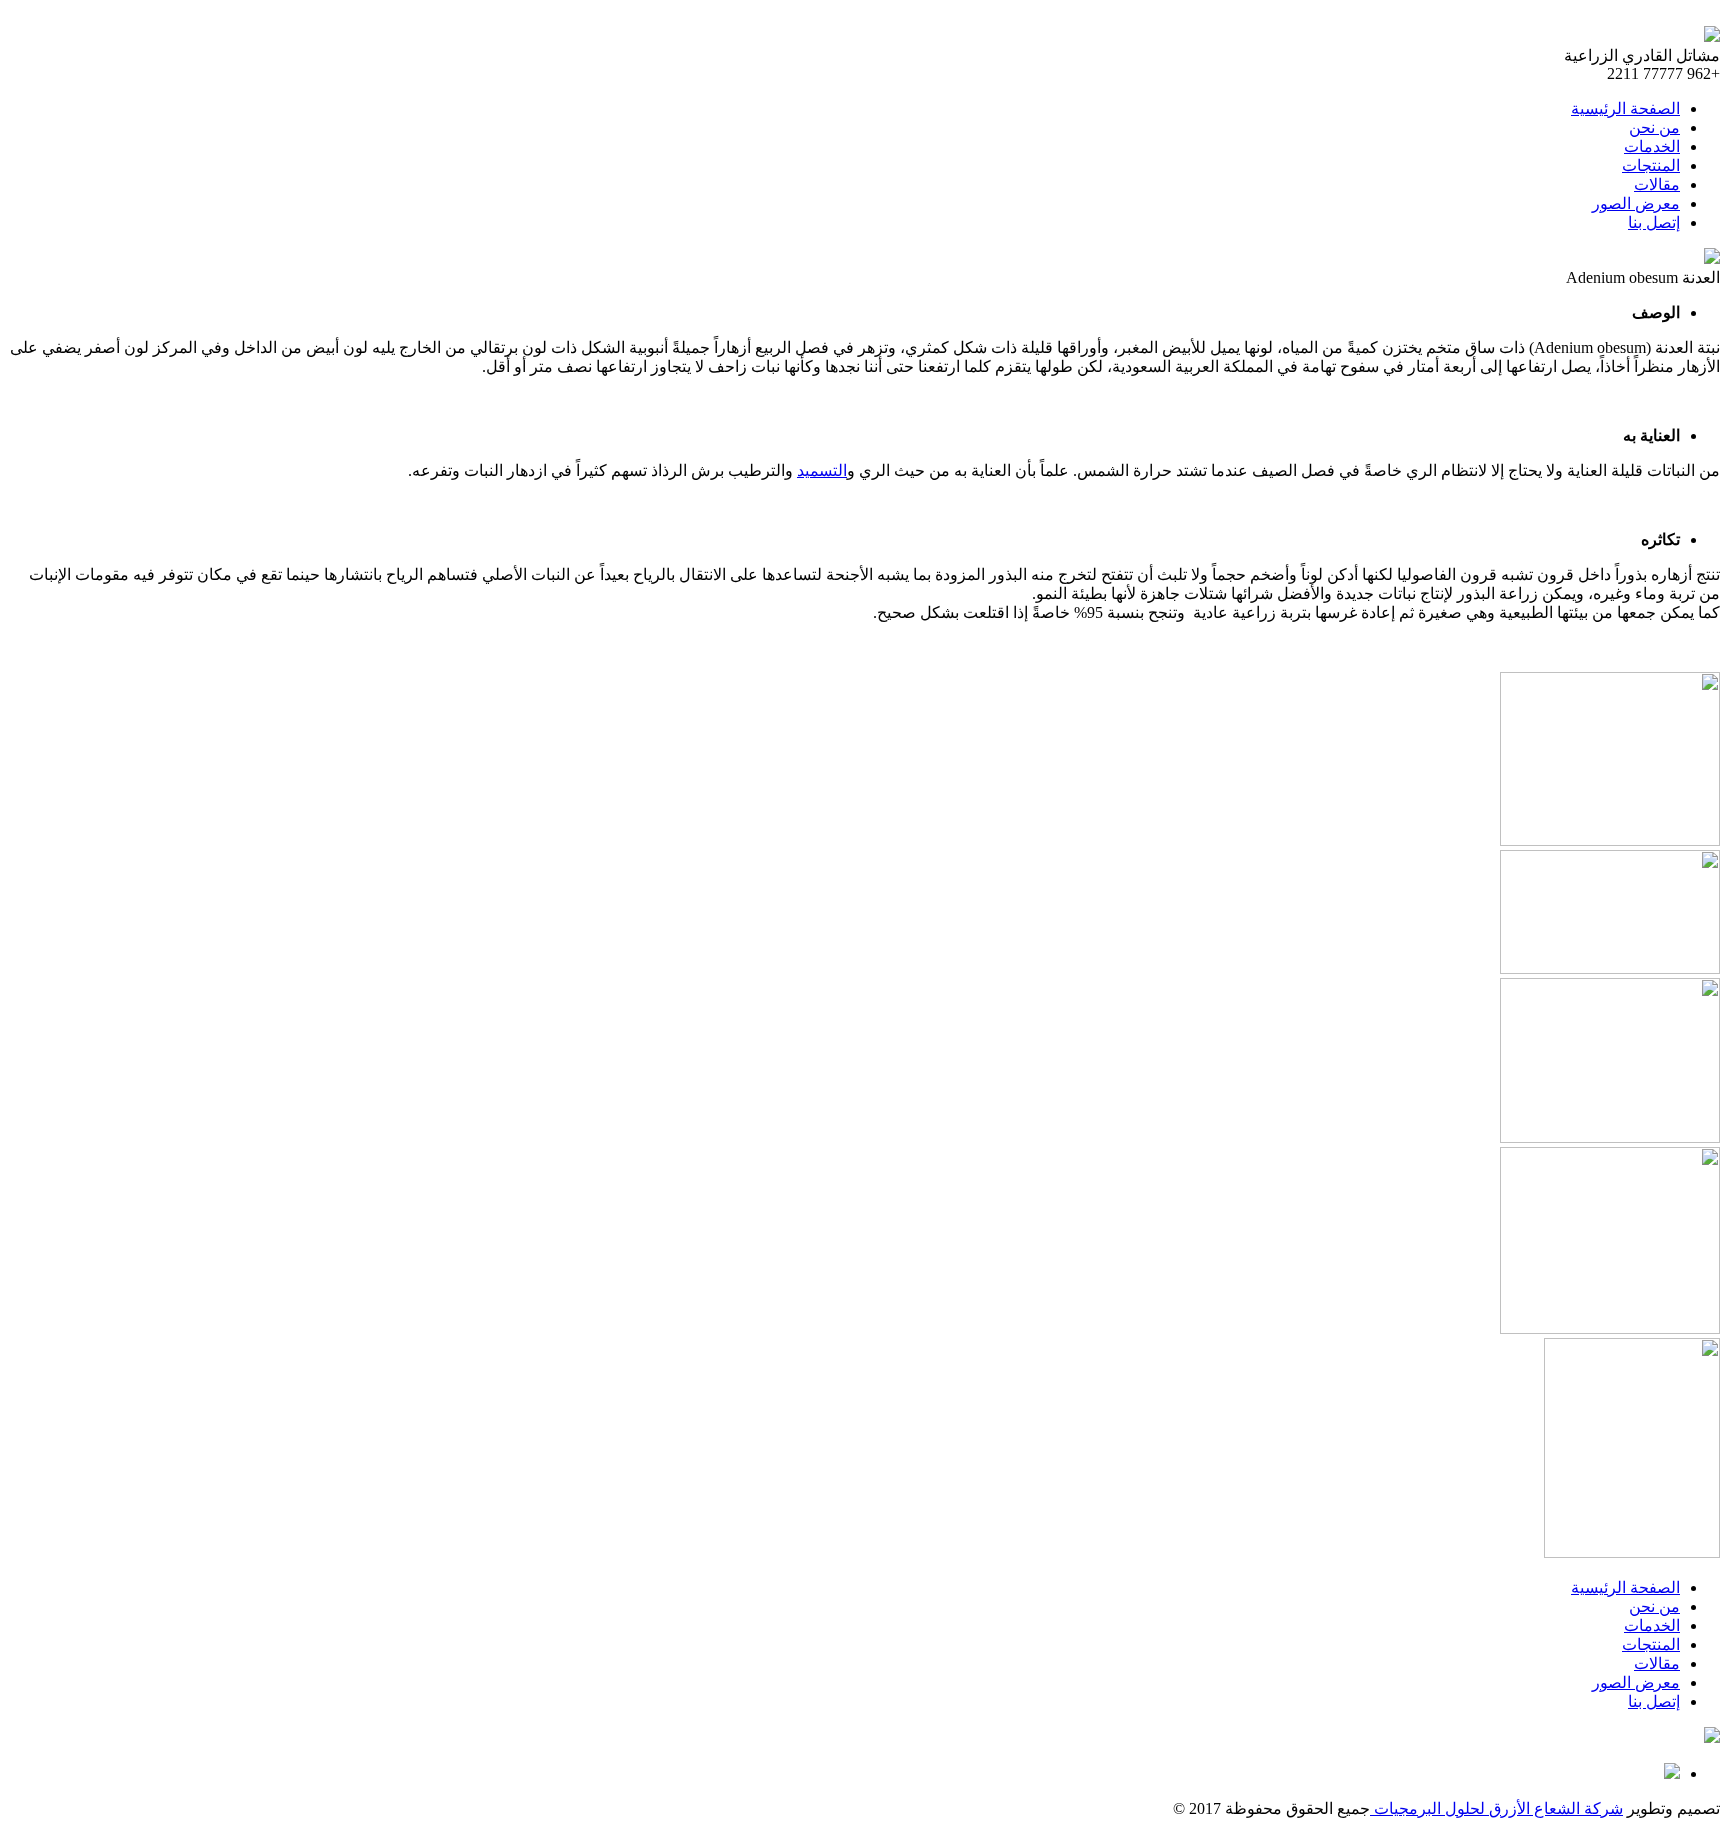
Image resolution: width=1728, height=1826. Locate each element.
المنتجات (1651, 165)
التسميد (822, 470)
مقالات (1657, 184)
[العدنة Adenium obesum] (1610, 840)
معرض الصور (1636, 203)
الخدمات (1652, 146)
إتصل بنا (1654, 222)
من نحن (1654, 127)
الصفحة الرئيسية (1625, 108)
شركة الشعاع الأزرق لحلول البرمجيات (1496, 1808)
